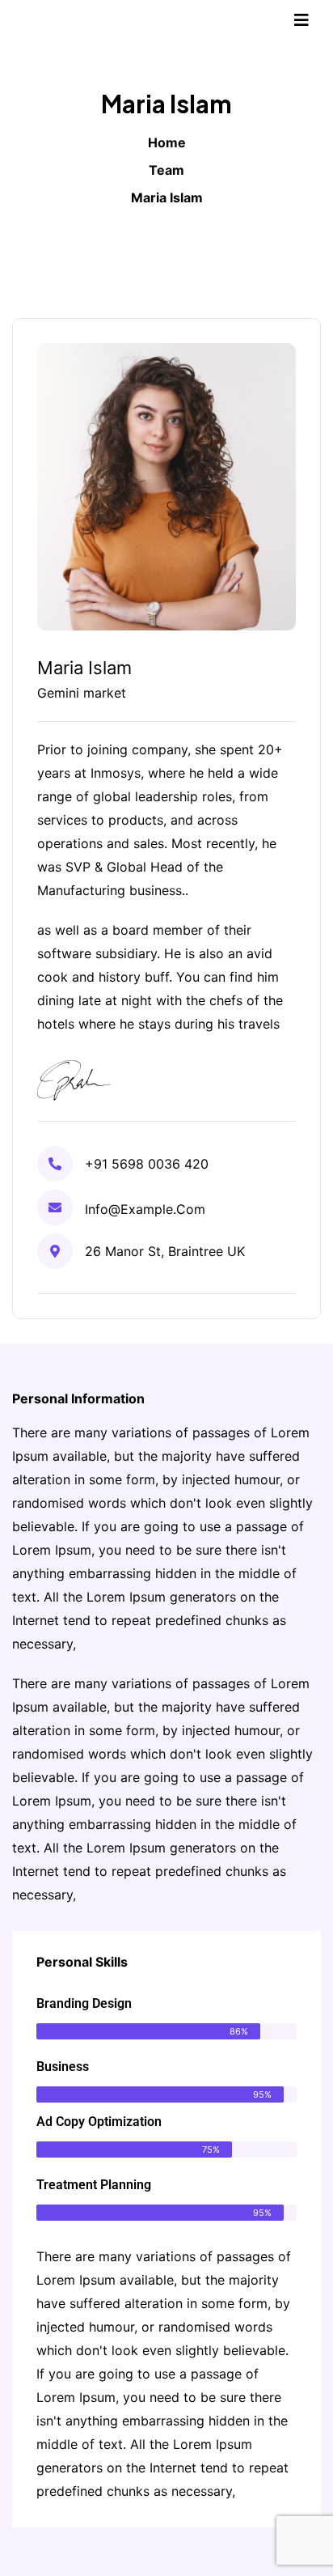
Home (167, 142)
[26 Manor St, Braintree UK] (55, 1251)
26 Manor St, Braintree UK (165, 1251)
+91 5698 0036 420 (147, 1164)
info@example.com (145, 1209)
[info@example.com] (55, 1207)
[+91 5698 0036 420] (55, 1164)
